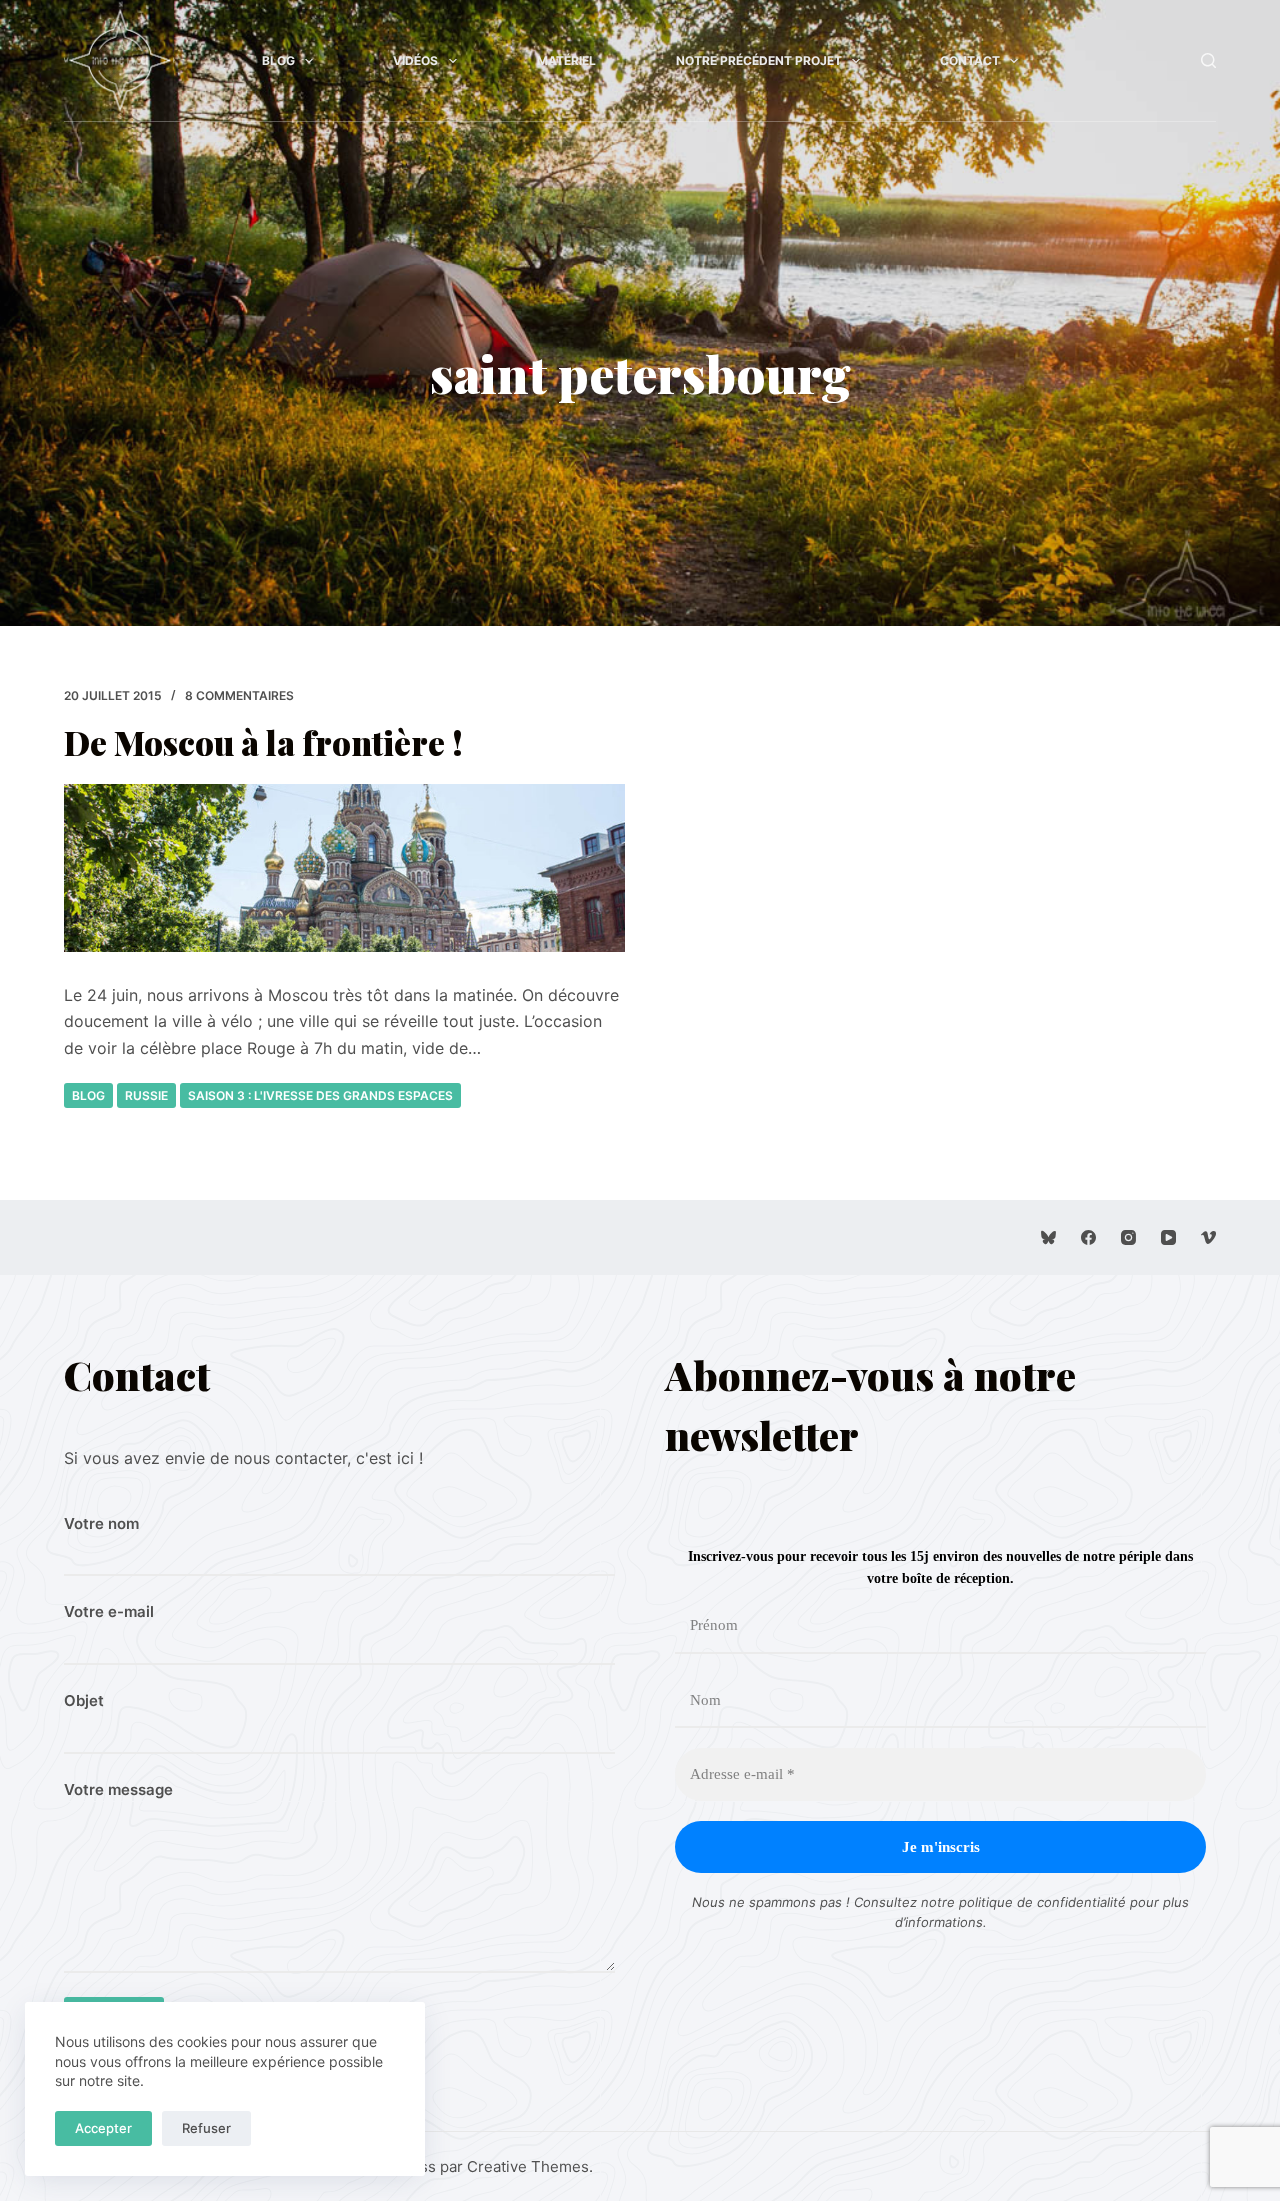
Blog (278, 60)
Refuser (206, 2128)
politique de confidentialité (1042, 1902)
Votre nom (101, 1523)
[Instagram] (1128, 1237)
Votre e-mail (109, 1611)
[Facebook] (1088, 1237)
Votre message (118, 1789)
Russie (146, 1095)
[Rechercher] (1208, 60)
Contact (970, 60)
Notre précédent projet (759, 60)
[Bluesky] (1048, 1237)
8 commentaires (239, 695)
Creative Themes (528, 2166)
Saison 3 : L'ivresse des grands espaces (320, 1095)
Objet (84, 1700)
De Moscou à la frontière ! (263, 742)
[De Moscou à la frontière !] (344, 868)
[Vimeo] (1208, 1237)
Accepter (103, 2128)
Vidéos (415, 60)
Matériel (566, 60)
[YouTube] (1168, 1237)
